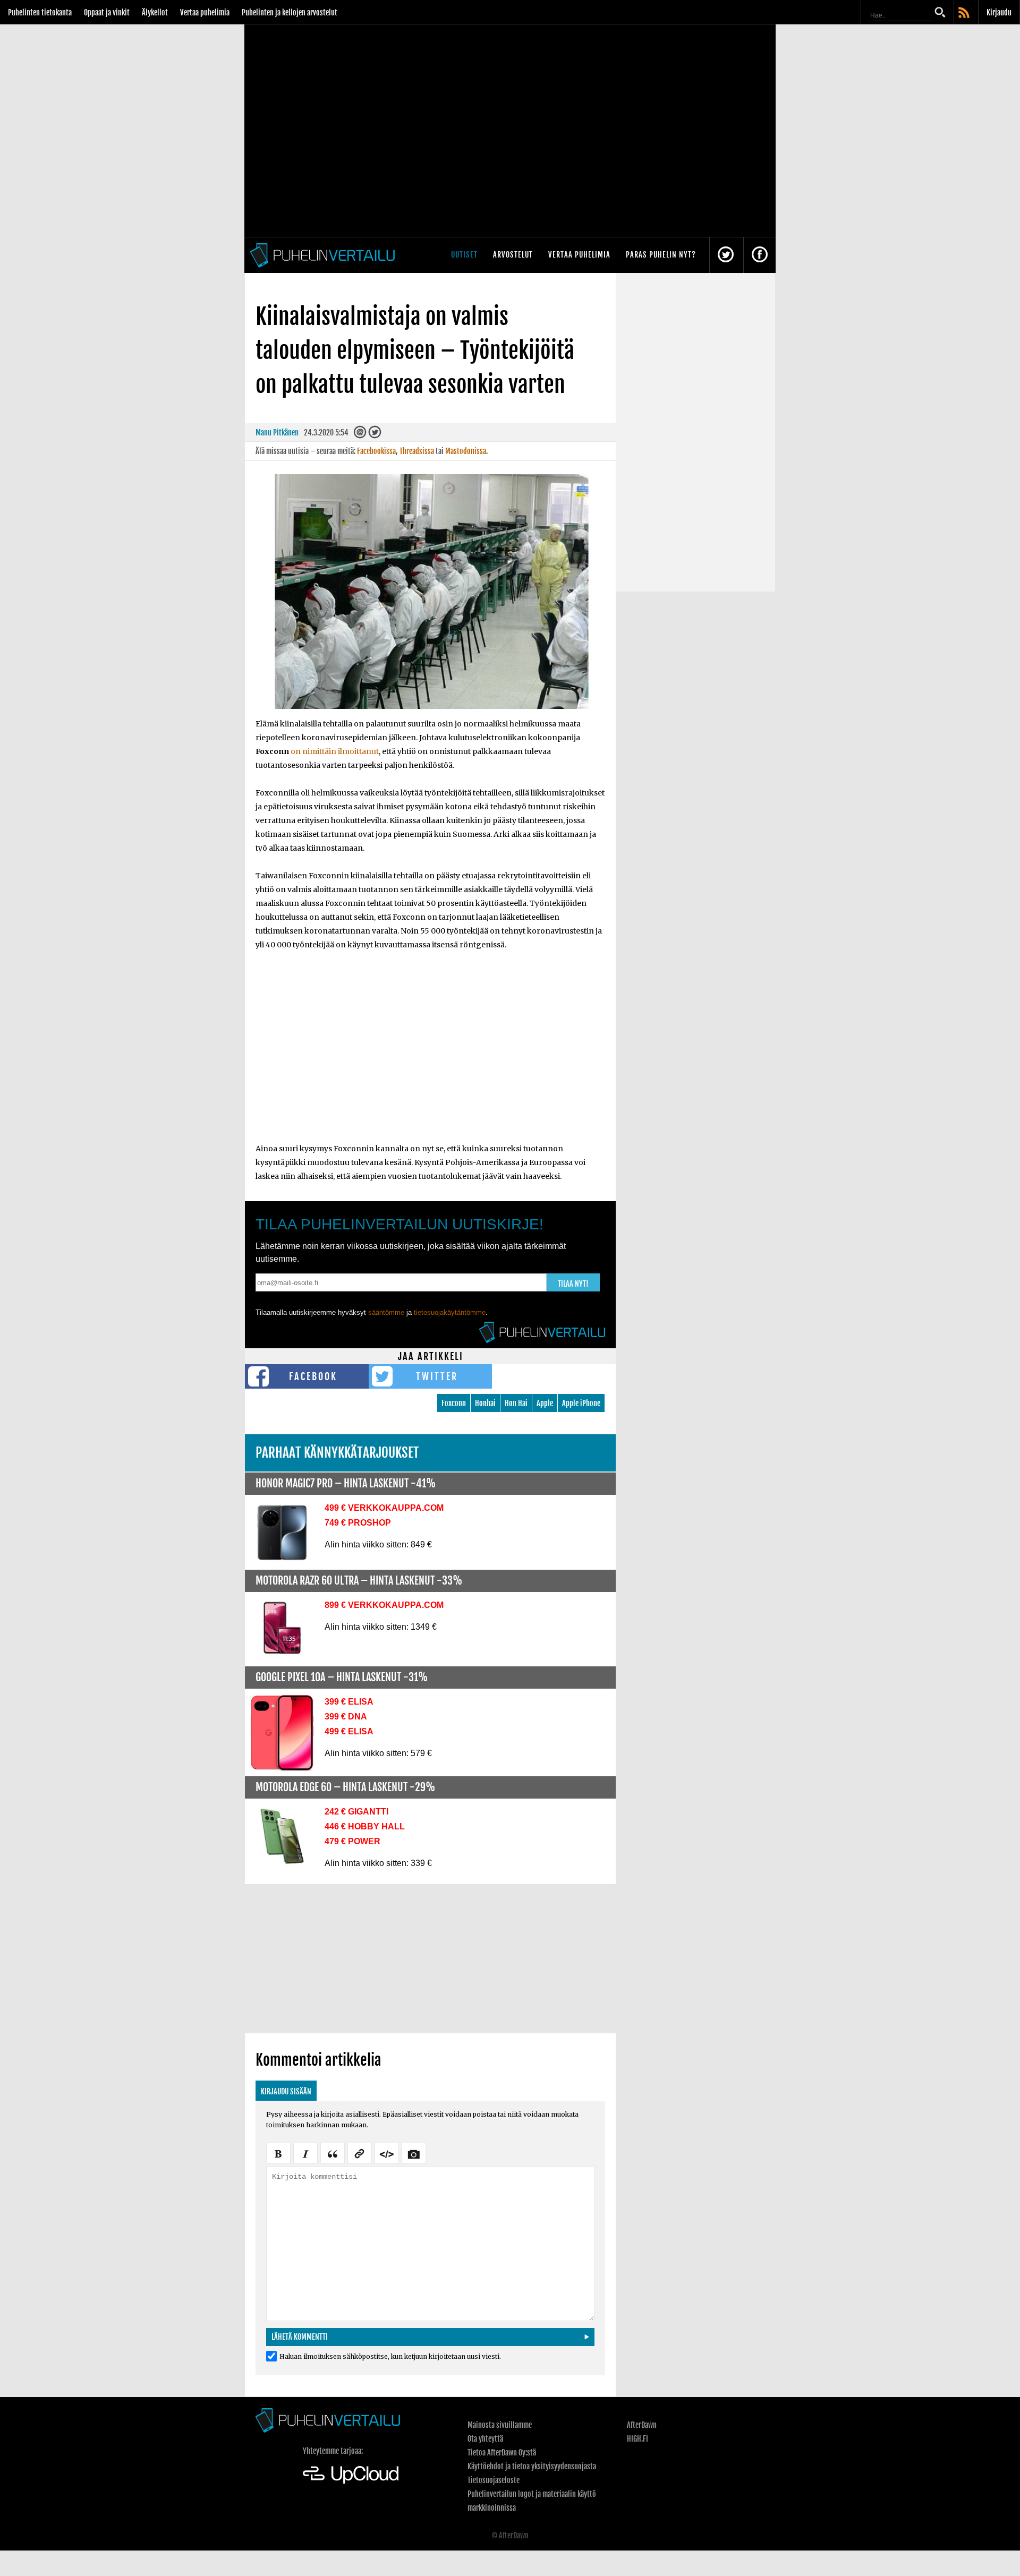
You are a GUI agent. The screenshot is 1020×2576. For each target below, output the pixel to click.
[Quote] (333, 2152)
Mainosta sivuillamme (500, 2425)
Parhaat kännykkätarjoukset (337, 1453)
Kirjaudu (999, 12)
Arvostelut (513, 255)
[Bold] (278, 2152)
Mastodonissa (466, 451)
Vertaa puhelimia (205, 12)
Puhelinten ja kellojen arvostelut (290, 12)
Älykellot (155, 12)
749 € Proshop (358, 1523)
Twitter (437, 1376)
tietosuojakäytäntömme (450, 1312)
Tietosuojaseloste (494, 2480)
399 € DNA (346, 1717)
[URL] (360, 2152)
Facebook (313, 1376)
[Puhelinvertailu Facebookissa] (760, 255)
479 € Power (352, 1841)
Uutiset (464, 255)
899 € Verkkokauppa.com (384, 1605)
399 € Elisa (349, 1702)
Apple (545, 1403)
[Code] (387, 2152)
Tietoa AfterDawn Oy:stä (502, 2453)
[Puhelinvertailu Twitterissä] (726, 255)
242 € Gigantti (356, 1812)
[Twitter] (375, 435)
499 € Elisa (349, 1731)
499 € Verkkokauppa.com (384, 1508)
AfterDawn (642, 2425)
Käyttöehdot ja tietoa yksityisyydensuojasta (532, 2466)
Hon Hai (516, 1403)
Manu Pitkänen (277, 433)
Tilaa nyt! (573, 1284)
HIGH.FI (637, 2439)
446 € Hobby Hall (365, 1826)
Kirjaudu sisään (286, 2091)
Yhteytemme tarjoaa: (333, 2451)
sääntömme (386, 1312)
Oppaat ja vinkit (107, 12)
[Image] (414, 2152)
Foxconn (454, 1403)
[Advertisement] (430, 1054)
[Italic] (305, 2152)
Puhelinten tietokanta (40, 12)
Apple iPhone (581, 1403)
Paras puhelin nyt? (661, 255)
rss (965, 13)
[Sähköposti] (360, 435)
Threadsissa (417, 451)
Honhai (485, 1403)
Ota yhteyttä (485, 2439)
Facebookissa (376, 451)
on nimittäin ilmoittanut (335, 751)
